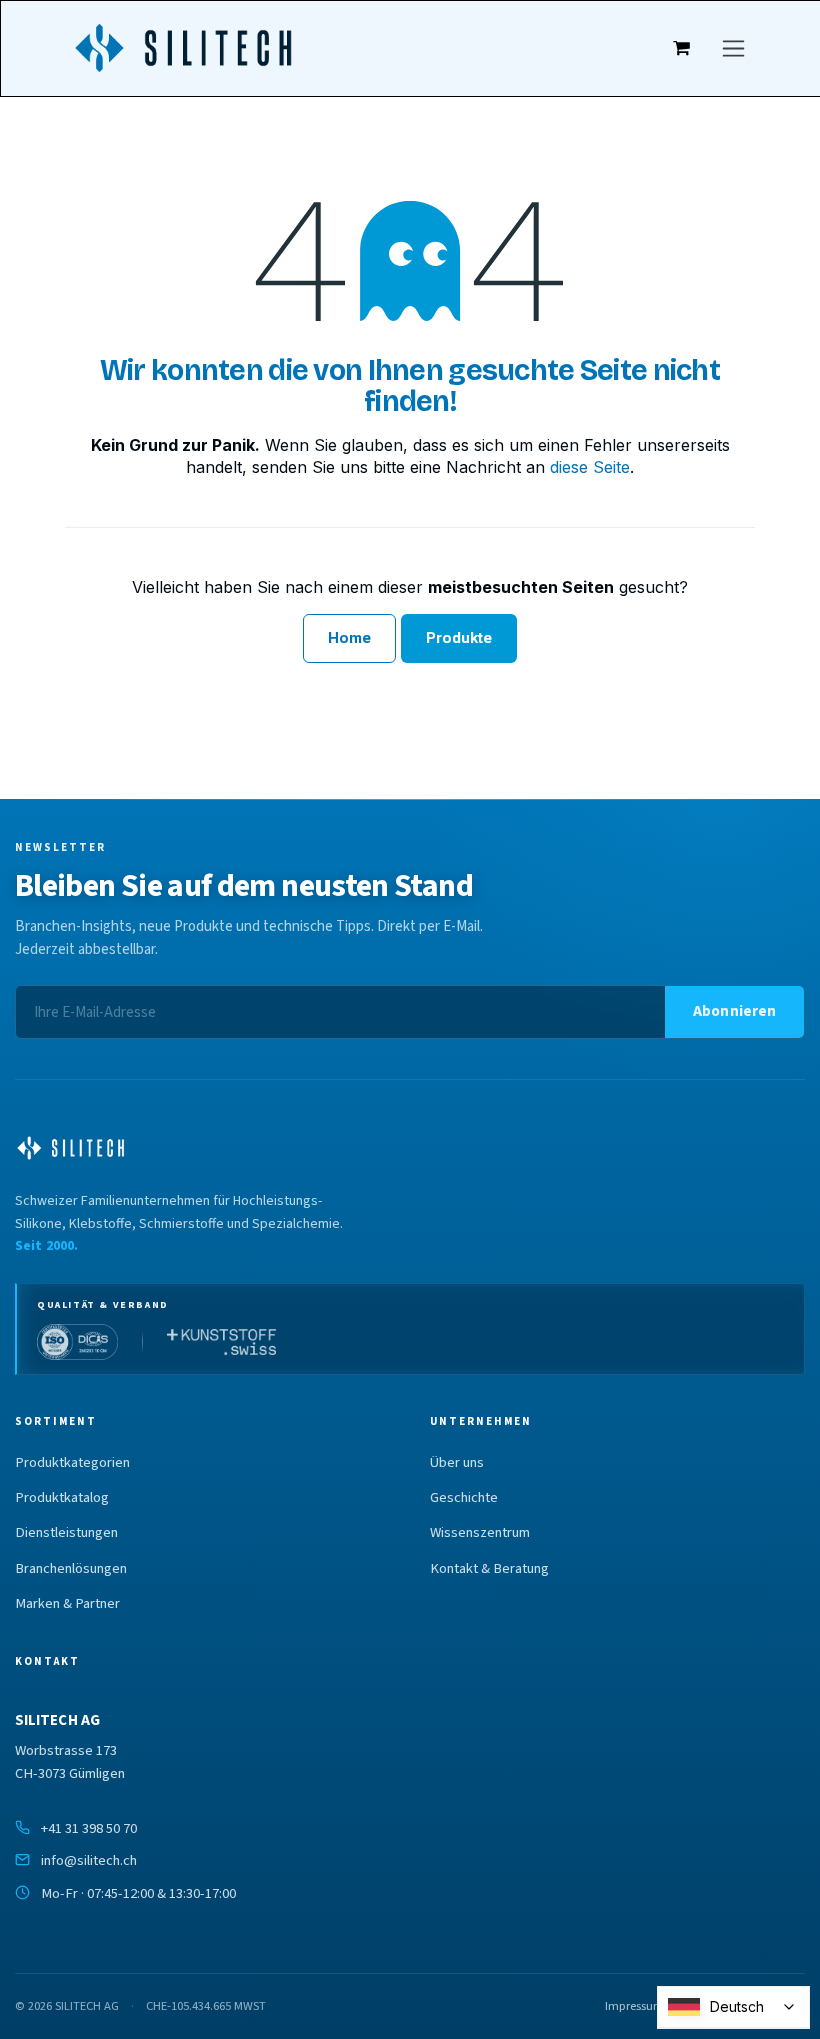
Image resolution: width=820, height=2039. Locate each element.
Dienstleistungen (66, 1533)
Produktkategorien (72, 1463)
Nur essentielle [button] (687, 1971)
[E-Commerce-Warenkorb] (682, 48)
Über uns (457, 1463)
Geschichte (464, 1498)
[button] (734, 1012)
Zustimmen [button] (553, 1971)
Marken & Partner (67, 1604)
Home (349, 638)
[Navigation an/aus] (733, 48)
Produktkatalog (62, 1498)
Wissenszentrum (480, 1533)
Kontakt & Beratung (489, 1569)
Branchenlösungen (71, 1569)
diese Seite (590, 467)
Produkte (459, 638)
